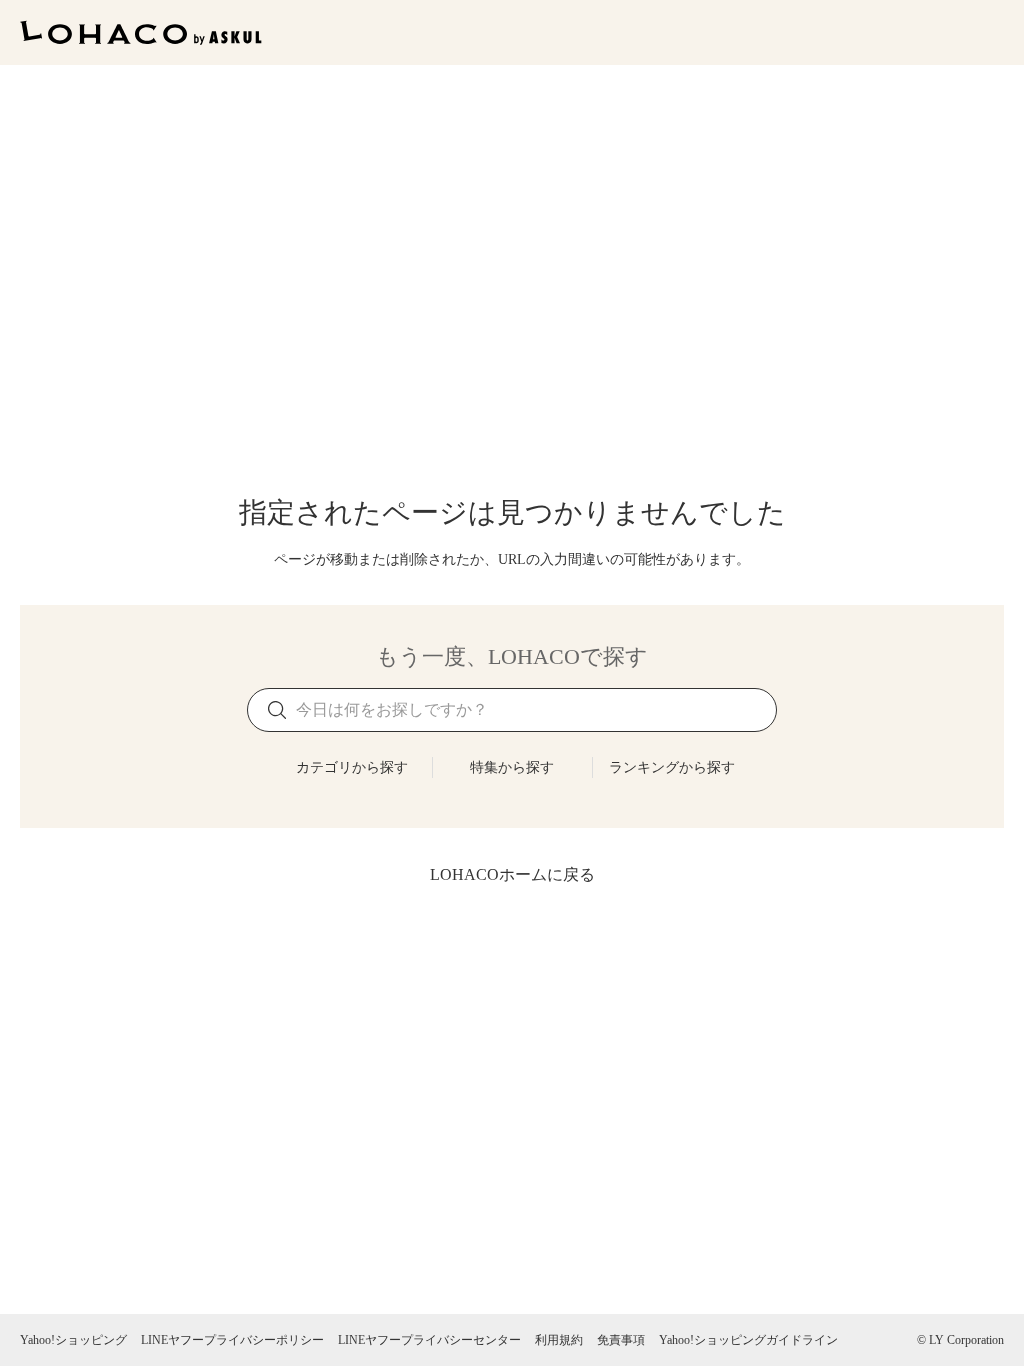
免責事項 (621, 1340)
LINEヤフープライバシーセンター (429, 1340)
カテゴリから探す (352, 767)
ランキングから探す (672, 767)
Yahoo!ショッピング (73, 1340)
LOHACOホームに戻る (512, 874)
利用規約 (559, 1340)
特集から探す (512, 767)
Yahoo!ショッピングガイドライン (748, 1340)
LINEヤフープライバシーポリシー (232, 1340)
